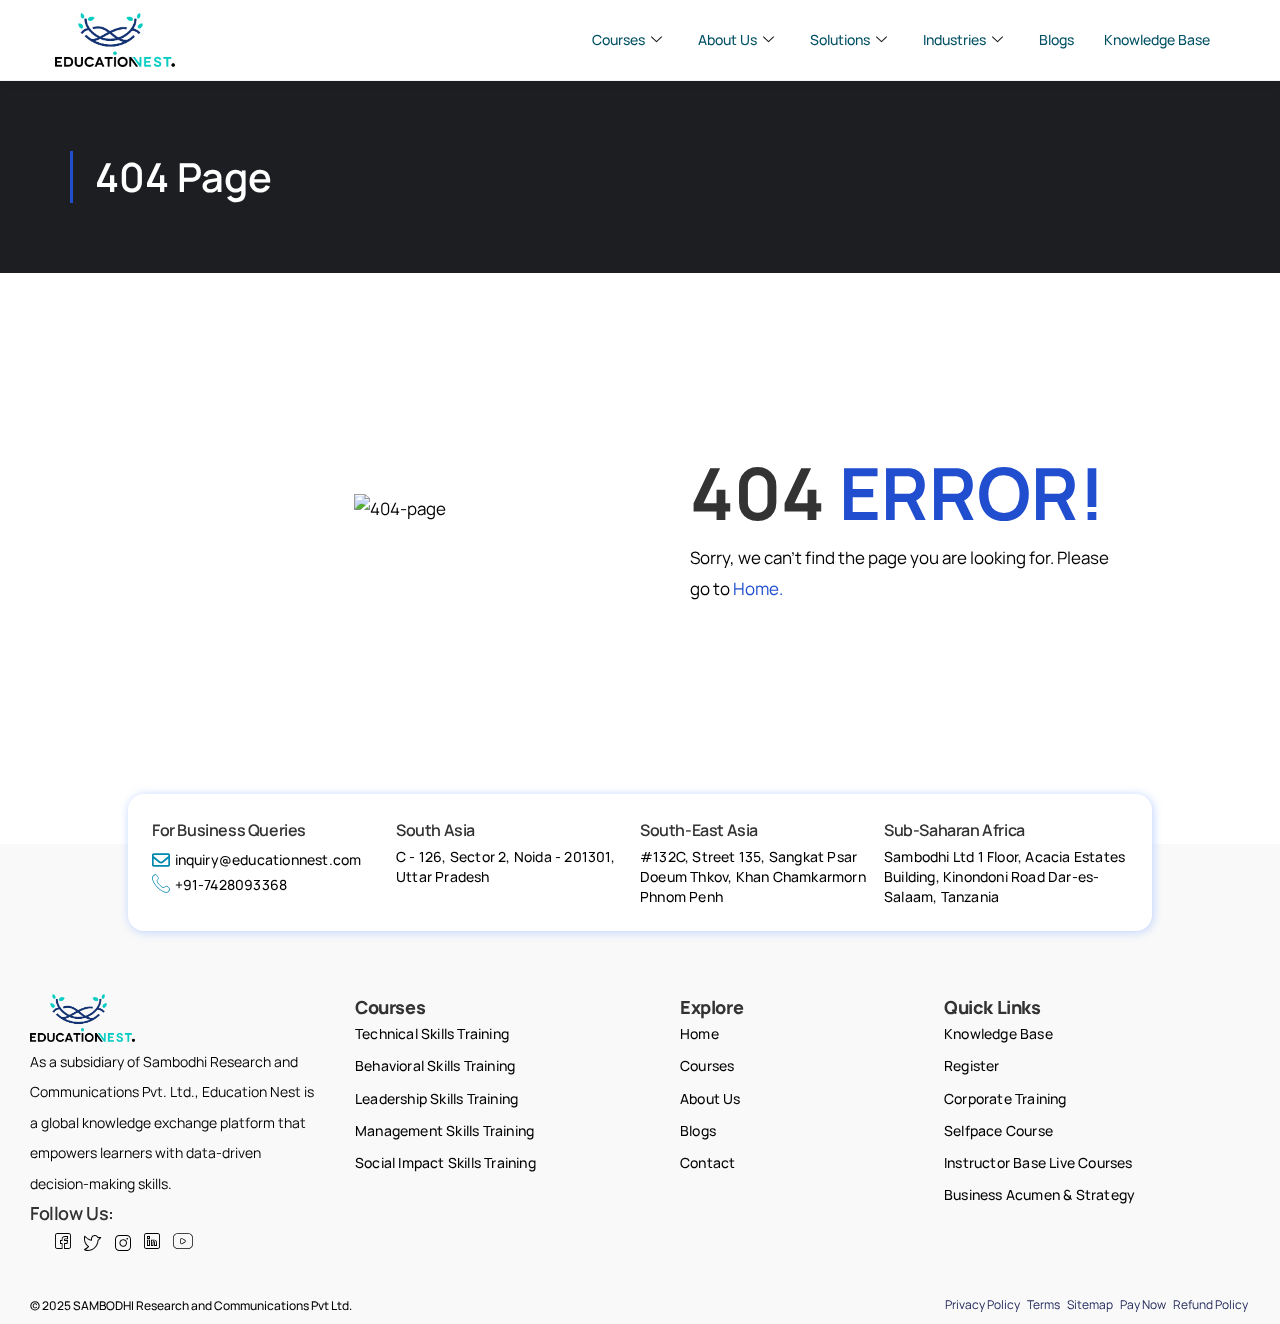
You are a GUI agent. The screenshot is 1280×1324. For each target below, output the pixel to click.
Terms (1043, 1304)
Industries (954, 39)
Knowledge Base (1157, 39)
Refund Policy (1210, 1304)
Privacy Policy (982, 1304)
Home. (758, 588)
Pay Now (1143, 1304)
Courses (618, 39)
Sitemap (1090, 1304)
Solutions (840, 39)
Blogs (1056, 39)
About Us (727, 39)
